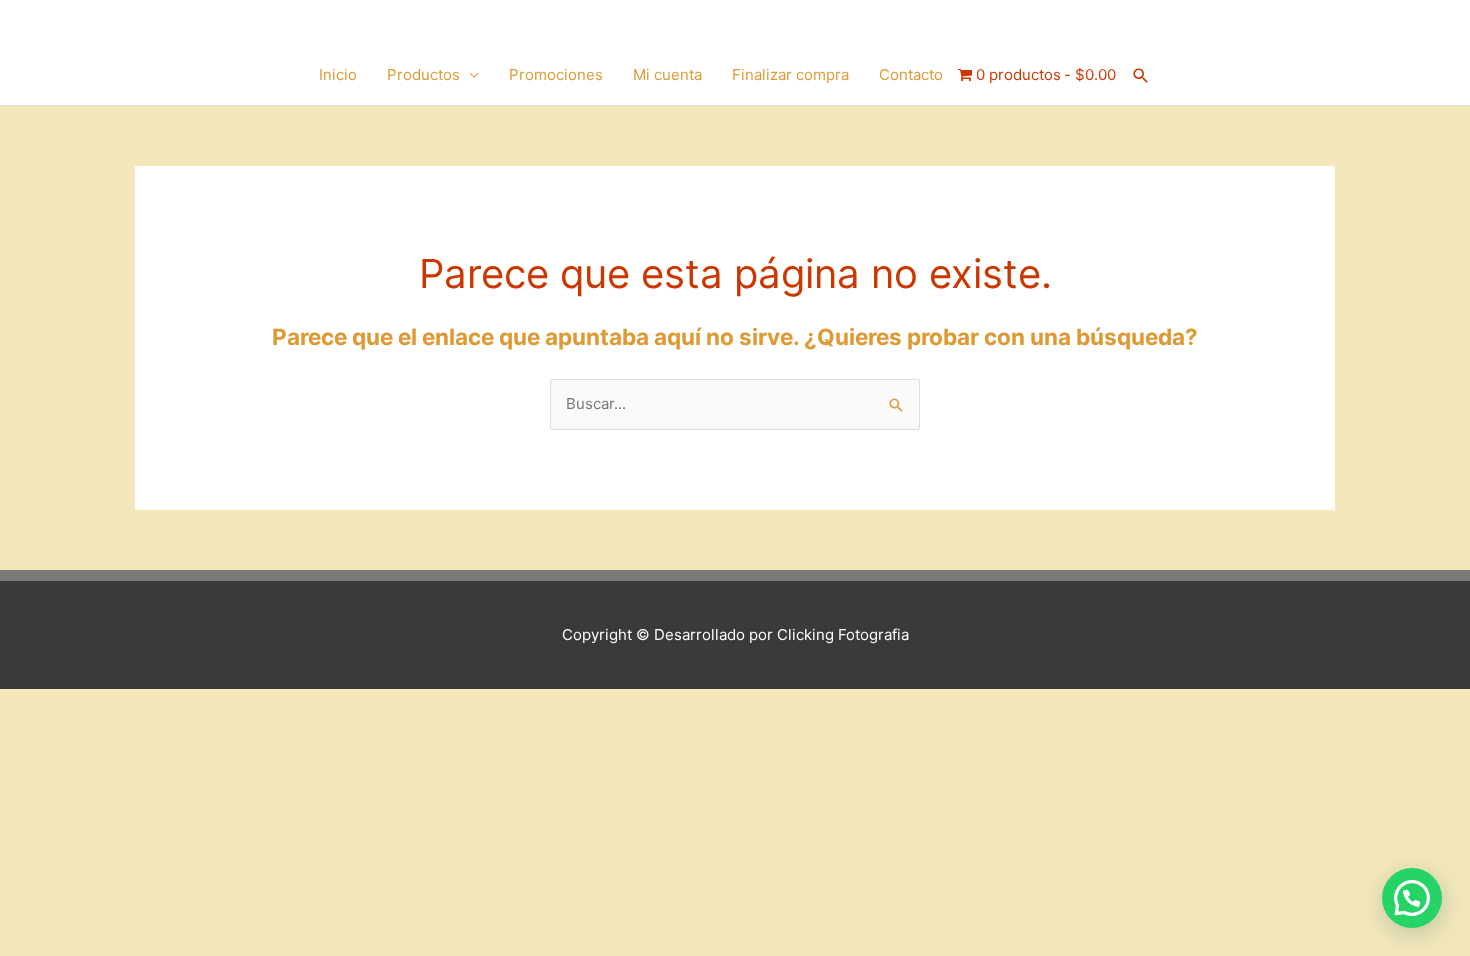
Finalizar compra (790, 74)
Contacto (911, 74)
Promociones (556, 74)
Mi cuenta (667, 74)
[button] (1141, 75)
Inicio (338, 74)
